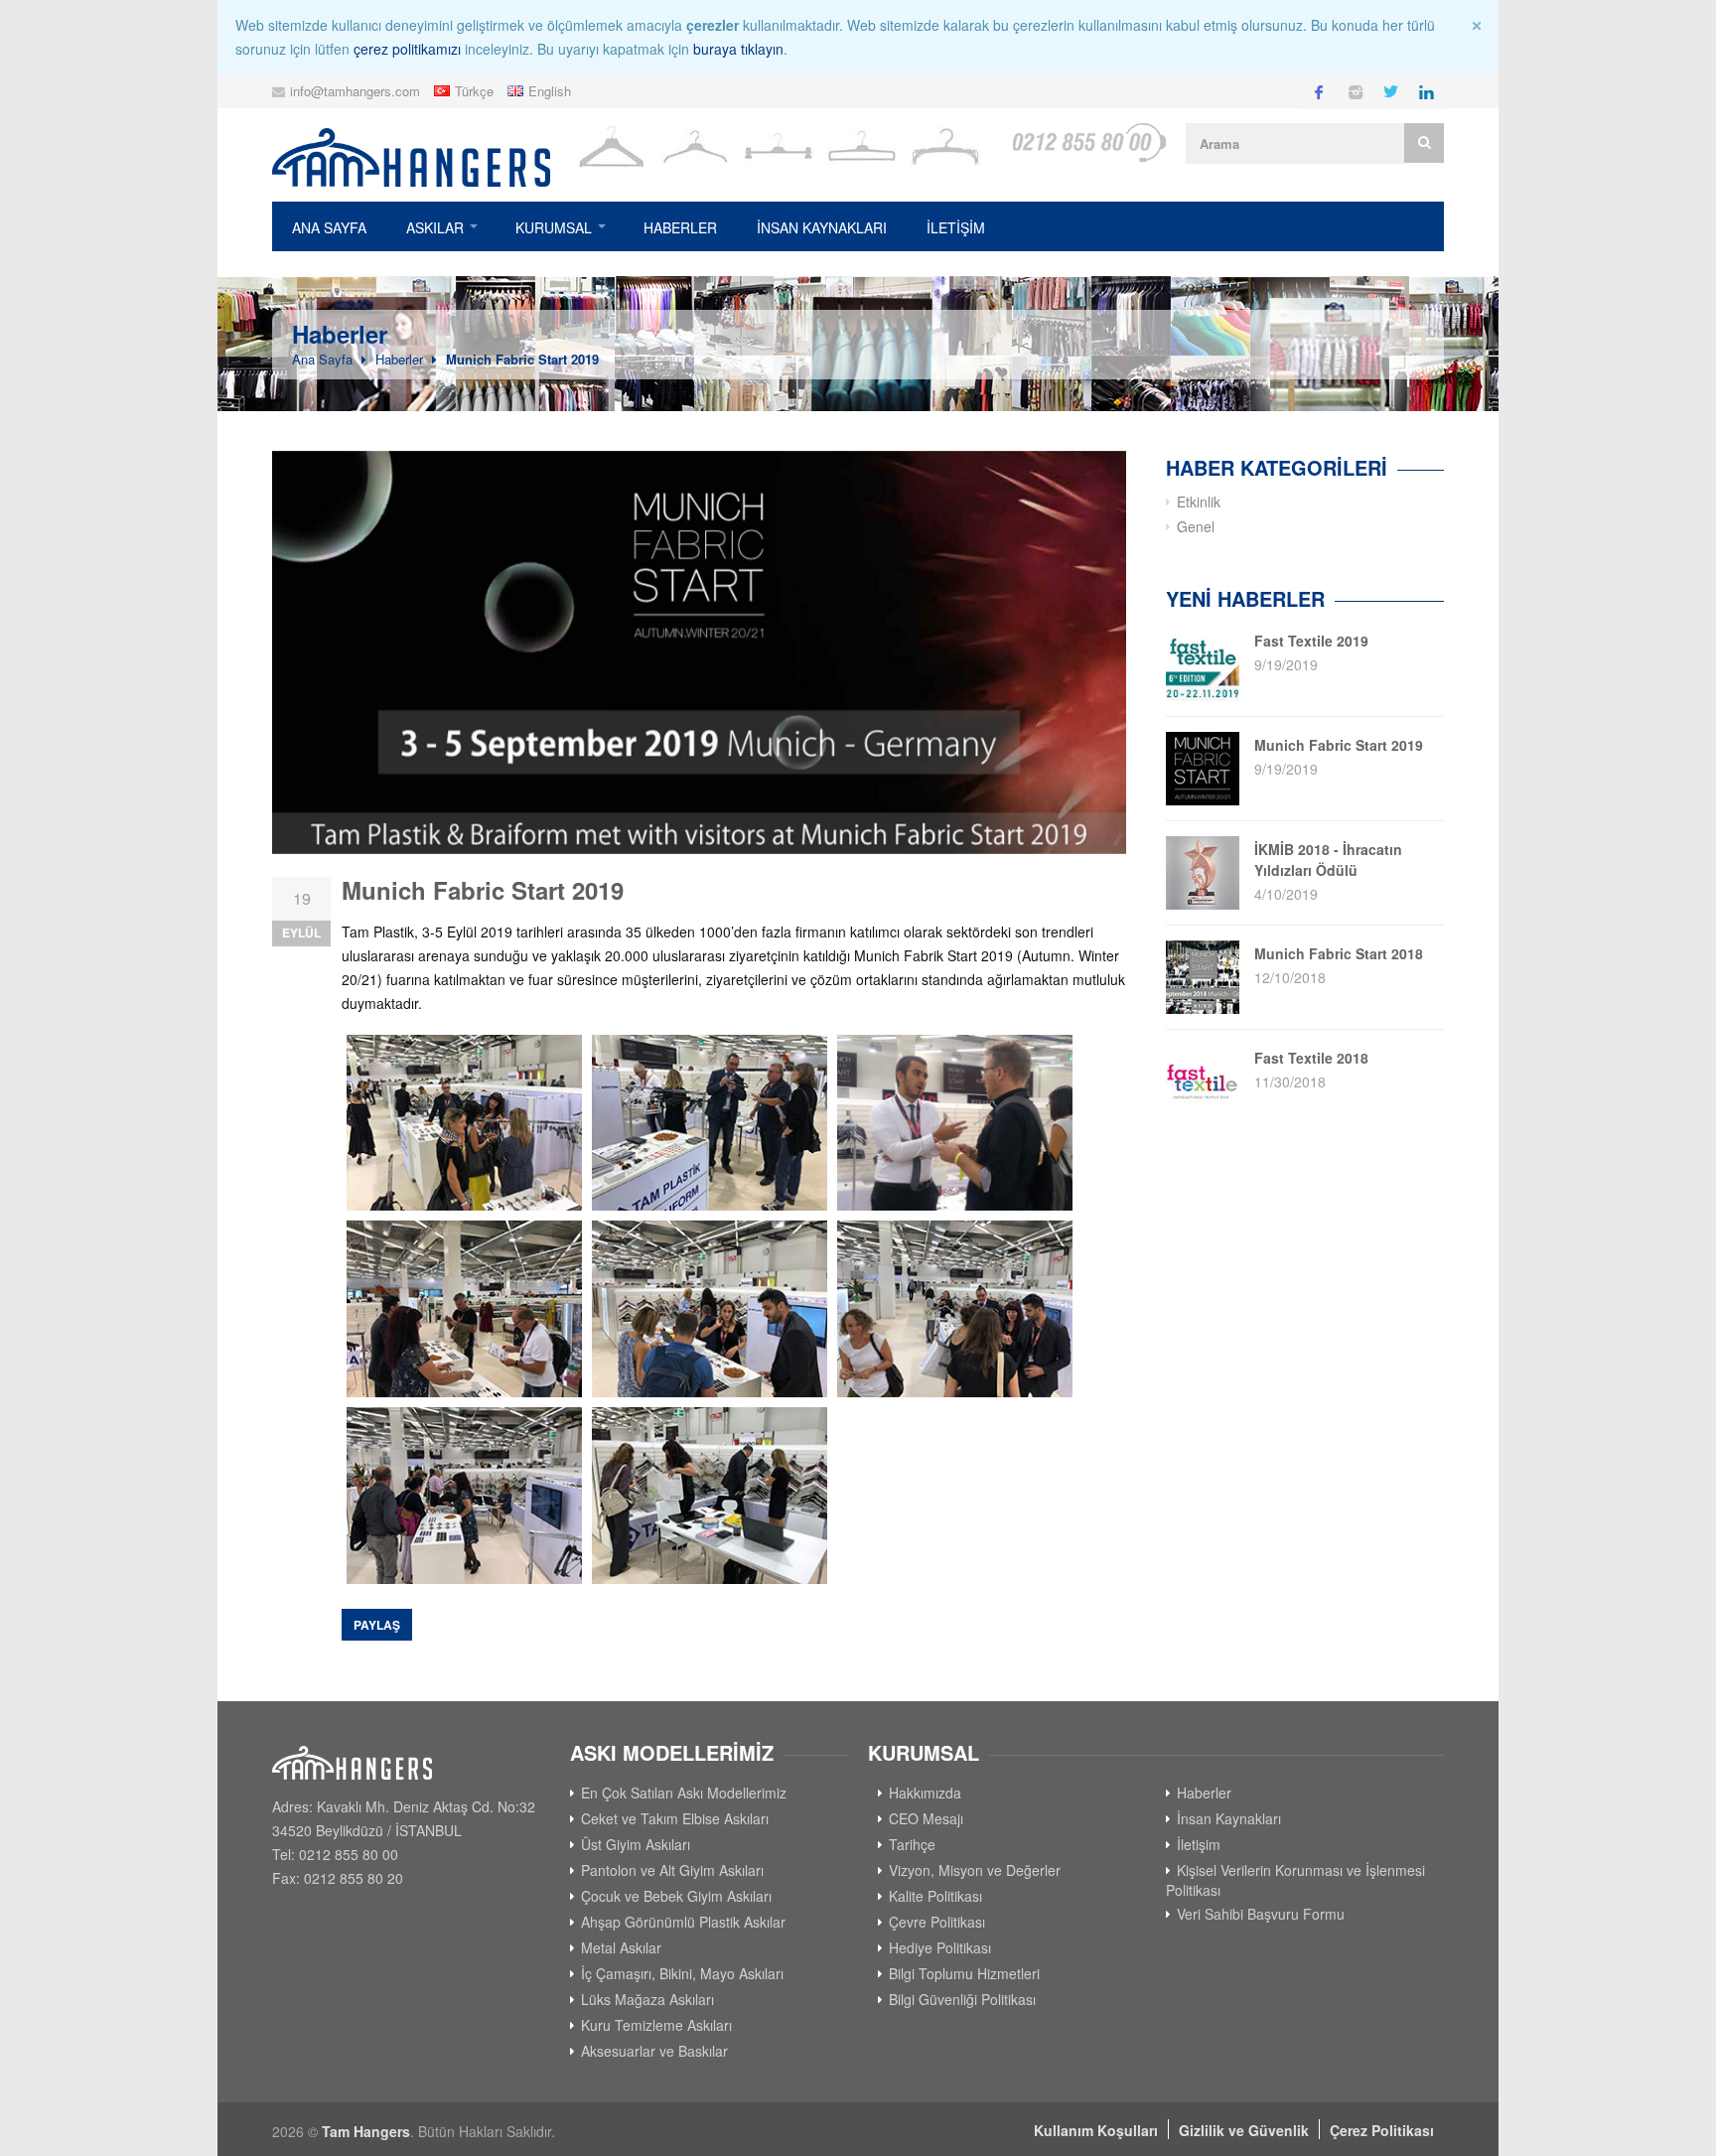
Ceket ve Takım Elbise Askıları (675, 1818)
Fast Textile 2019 (1311, 641)
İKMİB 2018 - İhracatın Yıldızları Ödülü (1328, 860)
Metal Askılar (621, 1947)
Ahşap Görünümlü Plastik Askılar (683, 1922)
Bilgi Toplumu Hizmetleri (964, 1973)
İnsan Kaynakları (822, 227)
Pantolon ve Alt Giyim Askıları (672, 1870)
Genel (1196, 527)
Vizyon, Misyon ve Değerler (975, 1870)
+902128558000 (1088, 143)
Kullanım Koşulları (1096, 2130)
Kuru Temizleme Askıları (656, 2025)
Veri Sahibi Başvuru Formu (1261, 1914)
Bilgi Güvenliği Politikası (962, 1999)
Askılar (435, 227)
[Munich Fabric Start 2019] (699, 652)
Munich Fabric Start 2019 (522, 359)
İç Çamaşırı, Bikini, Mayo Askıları (682, 1973)
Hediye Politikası (940, 1947)
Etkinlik (1199, 502)
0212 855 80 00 (349, 1854)
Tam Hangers (366, 2131)
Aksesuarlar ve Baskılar (654, 2051)
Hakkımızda (925, 1793)
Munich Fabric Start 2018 (1339, 953)
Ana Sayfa (329, 227)
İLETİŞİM (956, 227)
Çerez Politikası (1382, 2130)
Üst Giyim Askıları (636, 1844)
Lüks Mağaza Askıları (647, 1999)
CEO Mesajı (926, 1818)
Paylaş (377, 1625)
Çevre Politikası (937, 1922)
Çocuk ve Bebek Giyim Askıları (676, 1896)
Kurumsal (554, 227)
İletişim (1199, 1844)
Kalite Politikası (935, 1896)
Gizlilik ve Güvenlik (1244, 2130)
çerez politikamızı (407, 49)
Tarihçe (912, 1844)
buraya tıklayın (738, 49)
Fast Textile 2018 (1311, 1058)
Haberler (680, 227)
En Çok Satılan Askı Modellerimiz (684, 1793)
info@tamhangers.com (355, 91)
